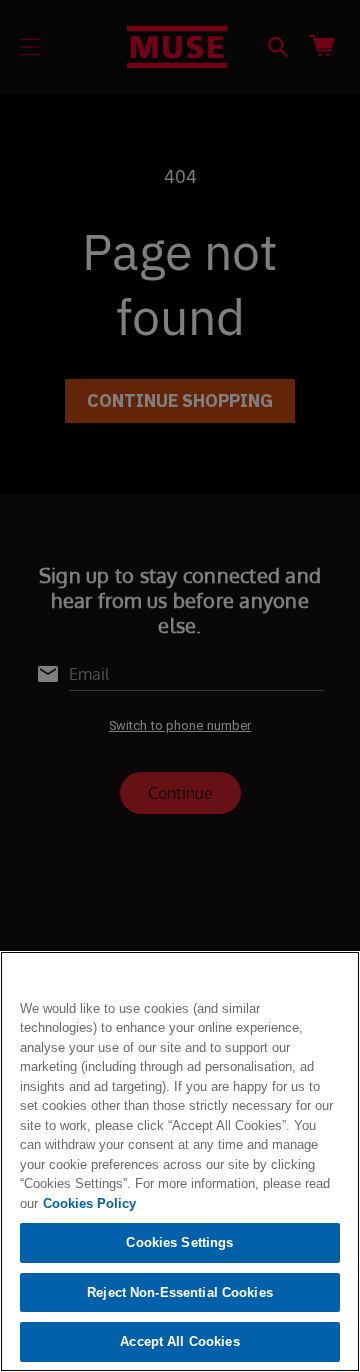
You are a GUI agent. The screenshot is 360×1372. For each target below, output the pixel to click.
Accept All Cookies (179, 1341)
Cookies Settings (179, 1242)
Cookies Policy (89, 1203)
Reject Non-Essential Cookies (180, 1292)
